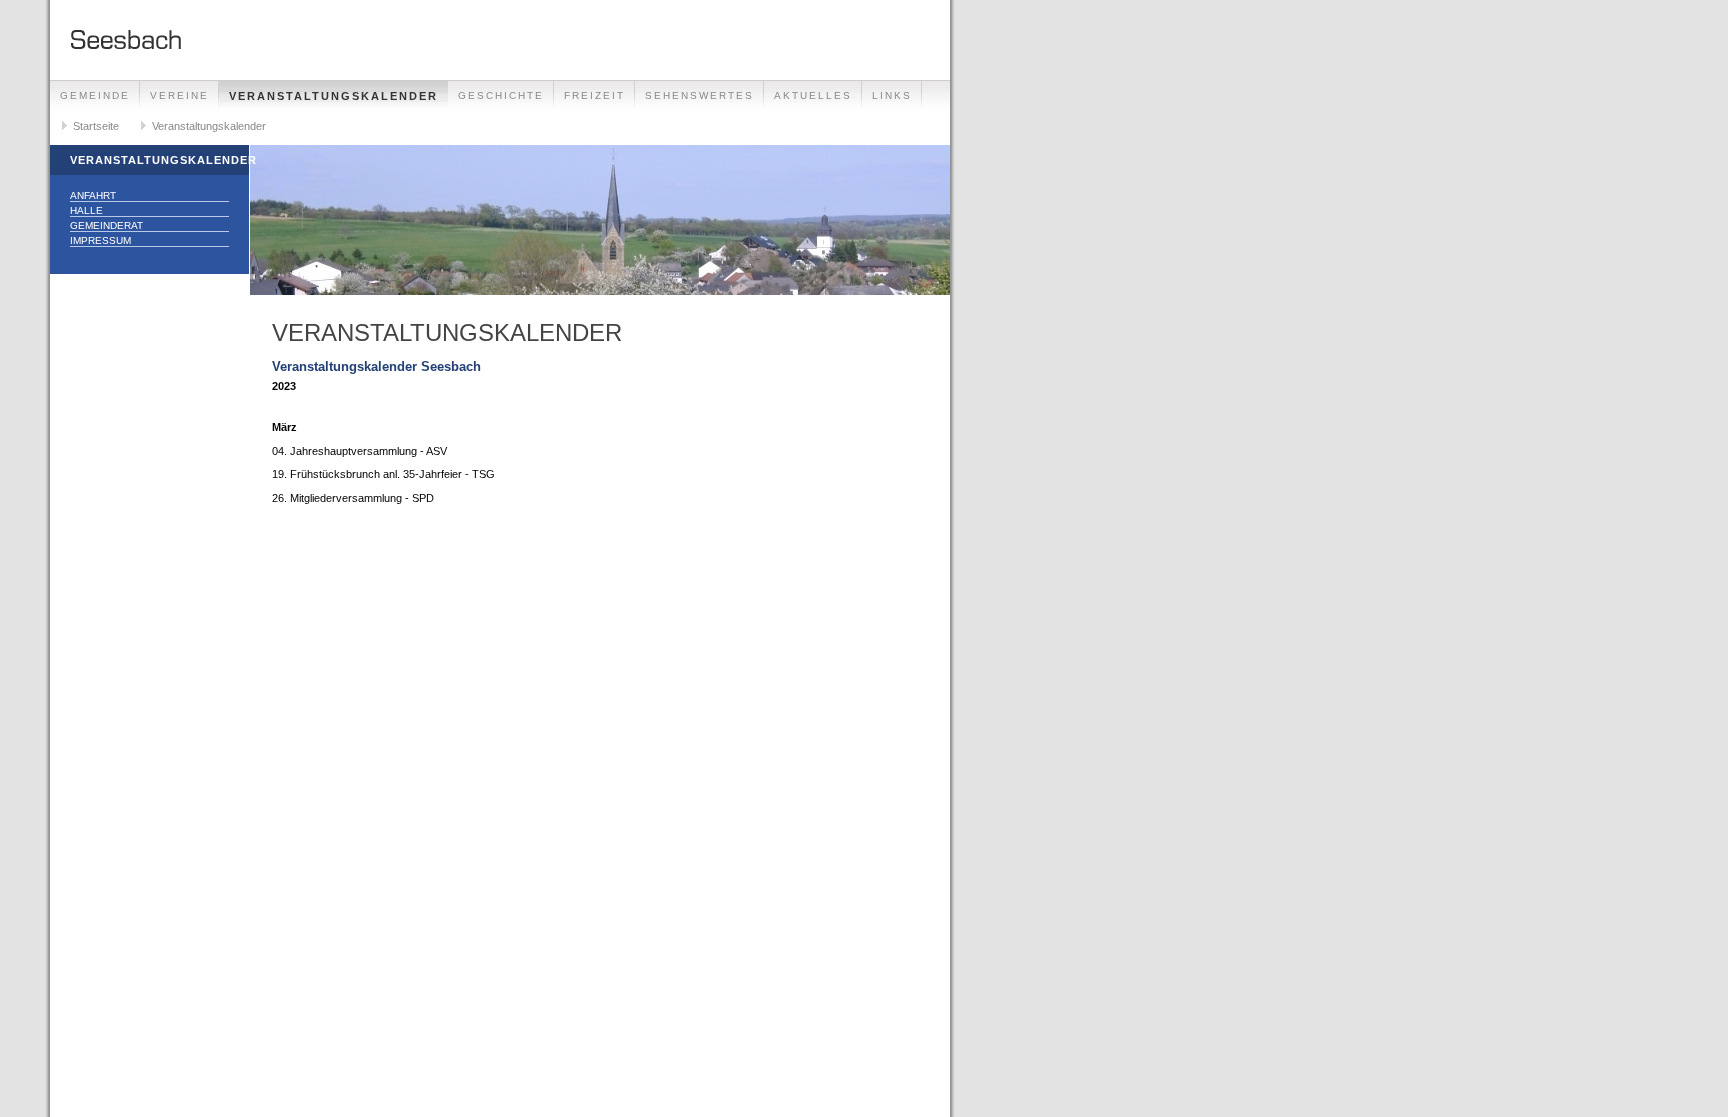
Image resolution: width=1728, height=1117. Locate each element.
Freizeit (594, 95)
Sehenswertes (699, 95)
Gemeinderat (106, 225)
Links (892, 95)
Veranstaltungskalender (333, 96)
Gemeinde (95, 95)
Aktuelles (813, 95)
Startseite (96, 126)
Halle (86, 210)
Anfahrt (93, 195)
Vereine (179, 95)
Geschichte (501, 95)
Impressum (100, 240)
